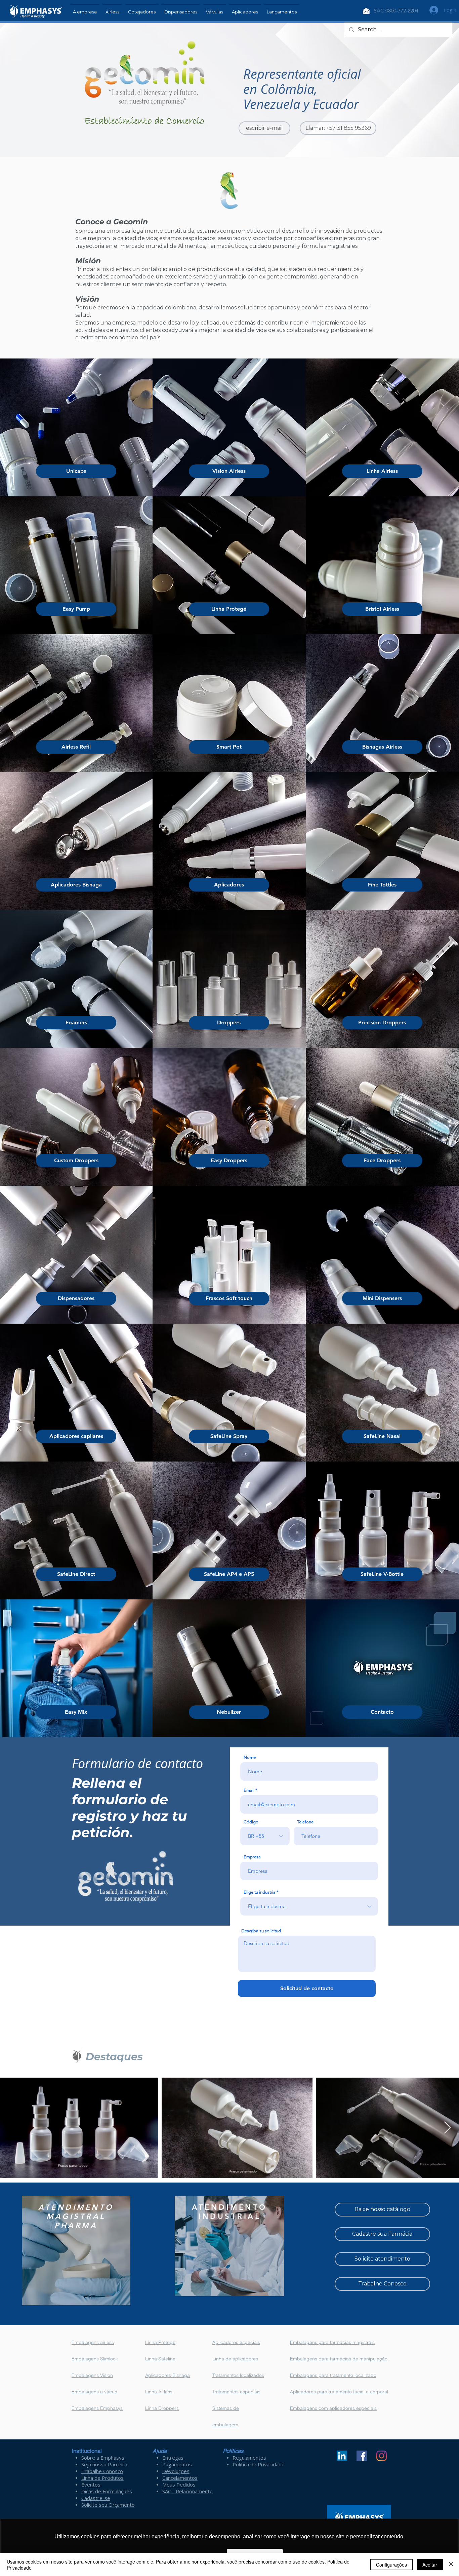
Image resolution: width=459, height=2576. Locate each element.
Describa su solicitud (261, 1931)
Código (251, 1822)
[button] (112, 9)
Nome (250, 1757)
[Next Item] (447, 2128)
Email (249, 1790)
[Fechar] (451, 2565)
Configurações (391, 2565)
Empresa (252, 1857)
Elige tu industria (260, 1892)
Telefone (305, 1822)
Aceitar (430, 2565)
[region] (76, 2250)
